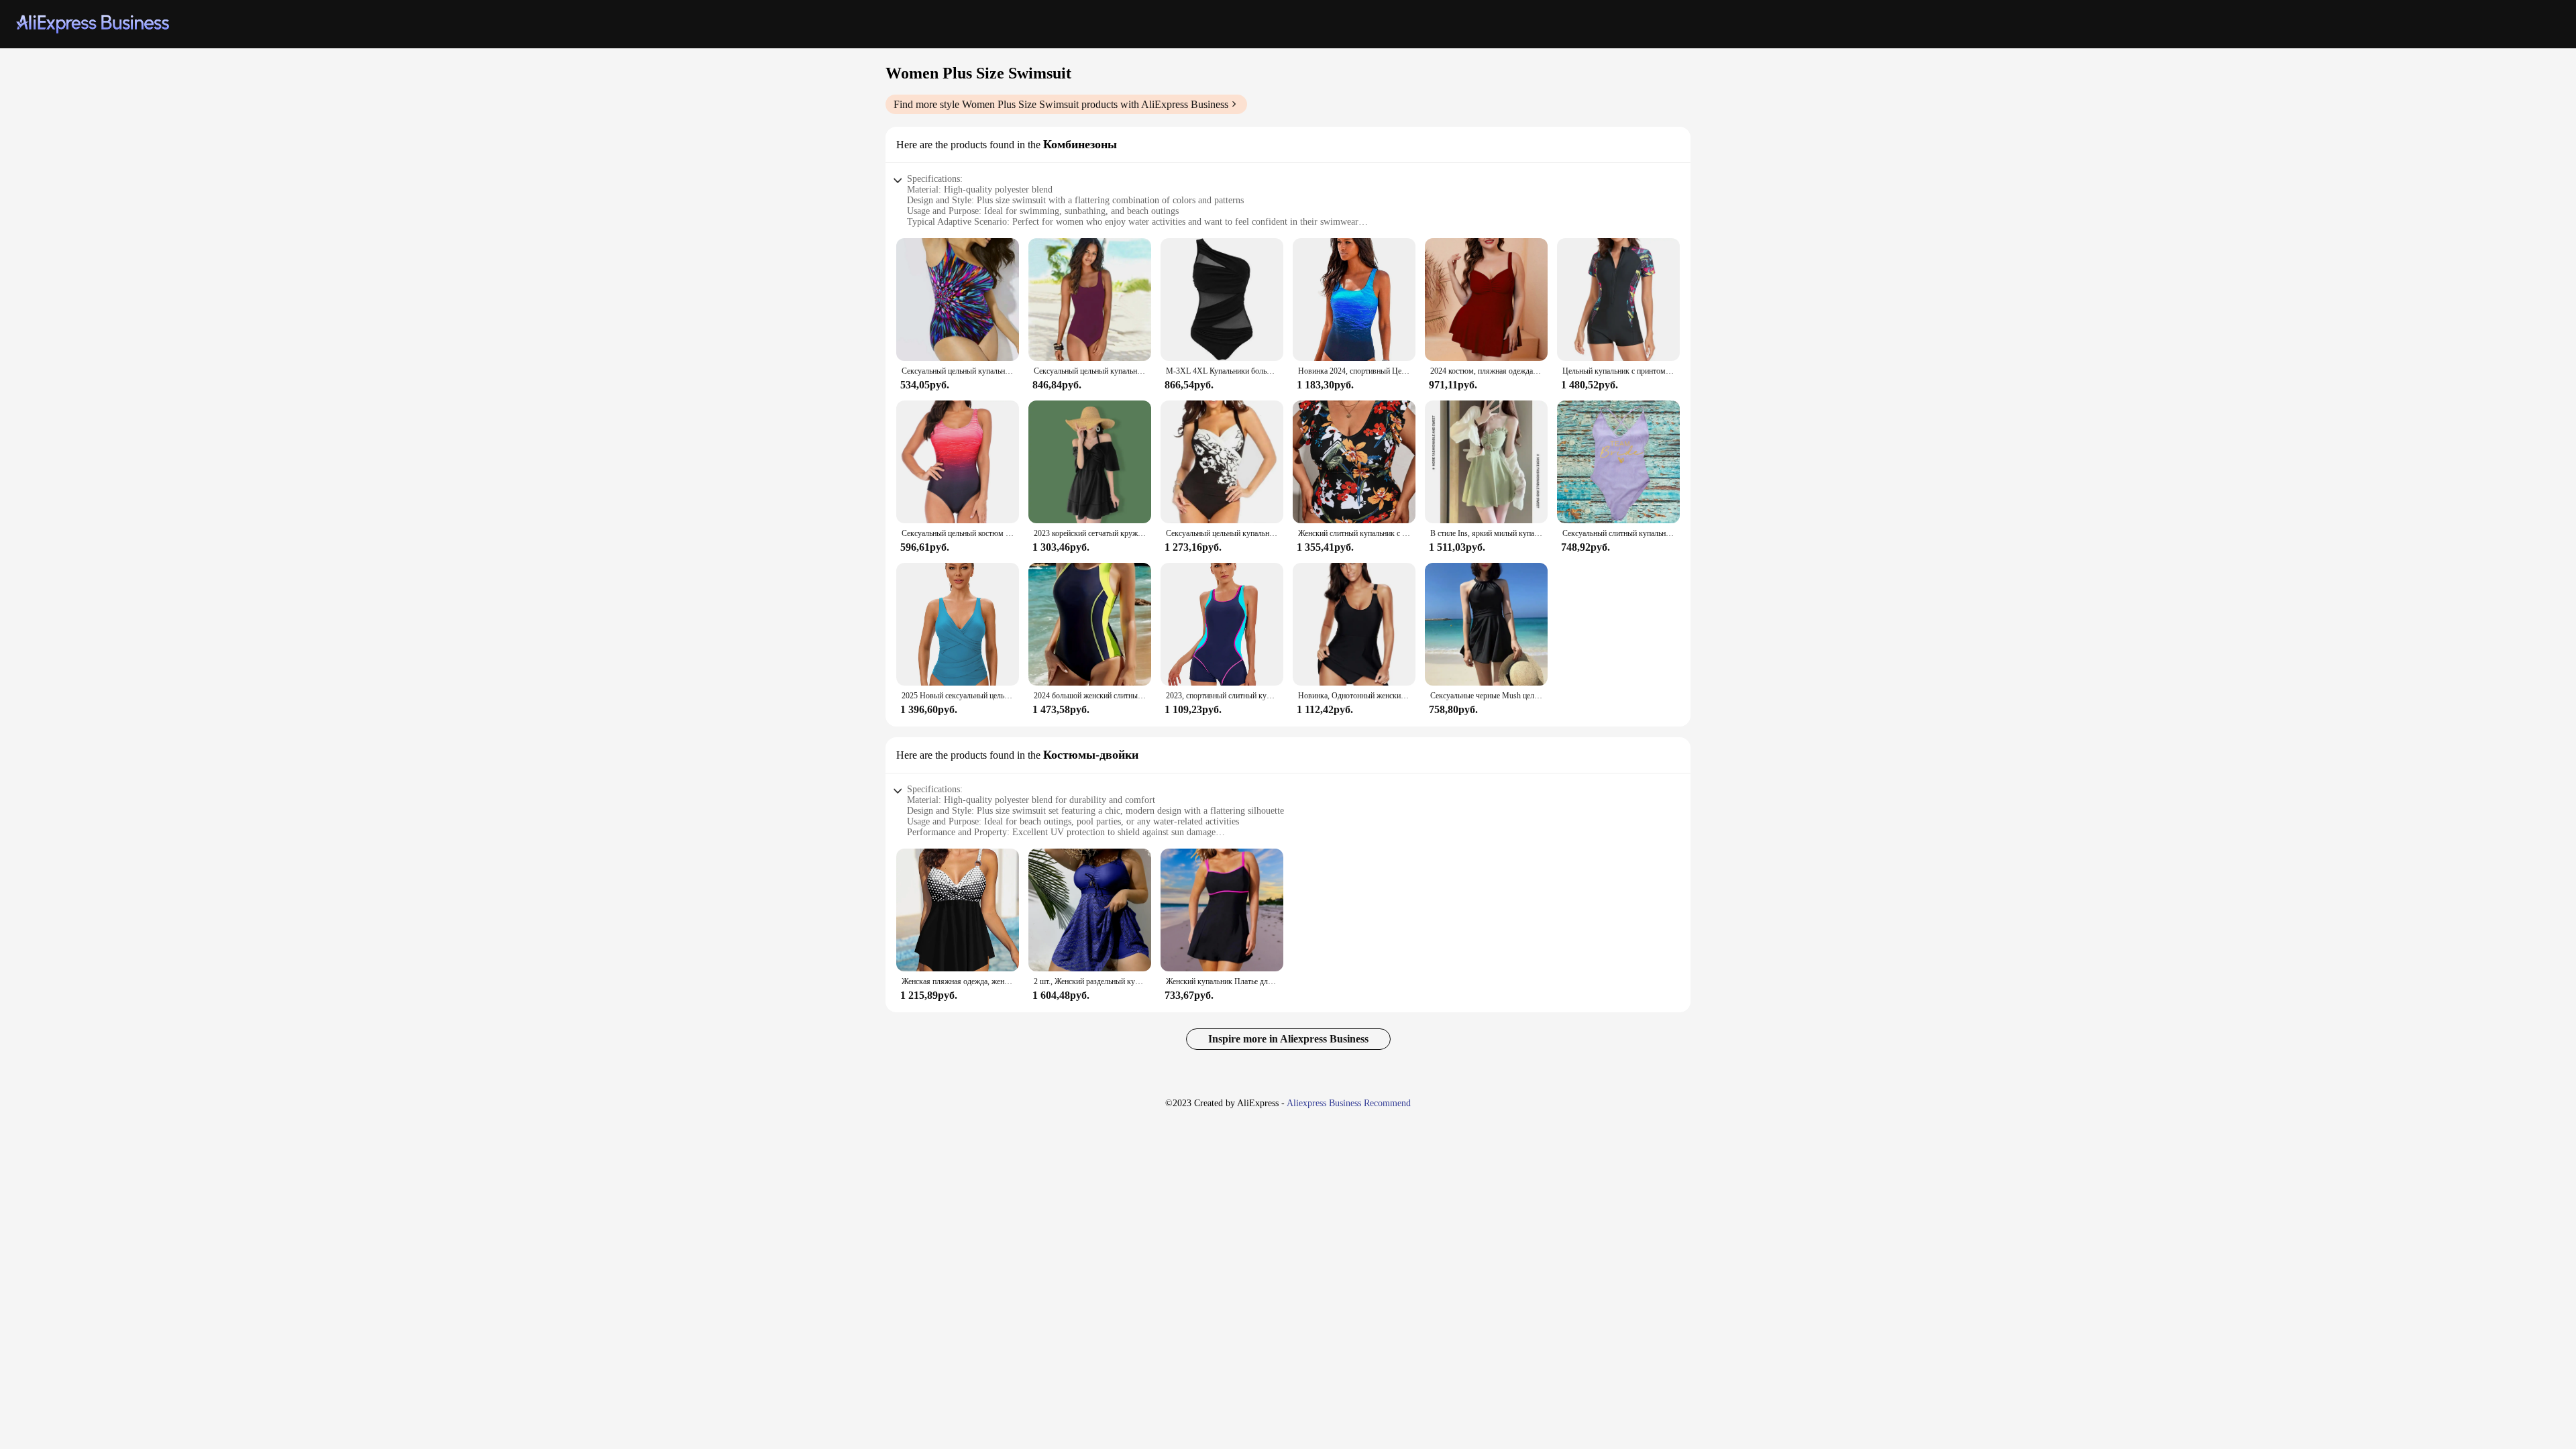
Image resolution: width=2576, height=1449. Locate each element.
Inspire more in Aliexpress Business (1288, 1039)
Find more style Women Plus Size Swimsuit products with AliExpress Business (1061, 104)
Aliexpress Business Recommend (1349, 1103)
